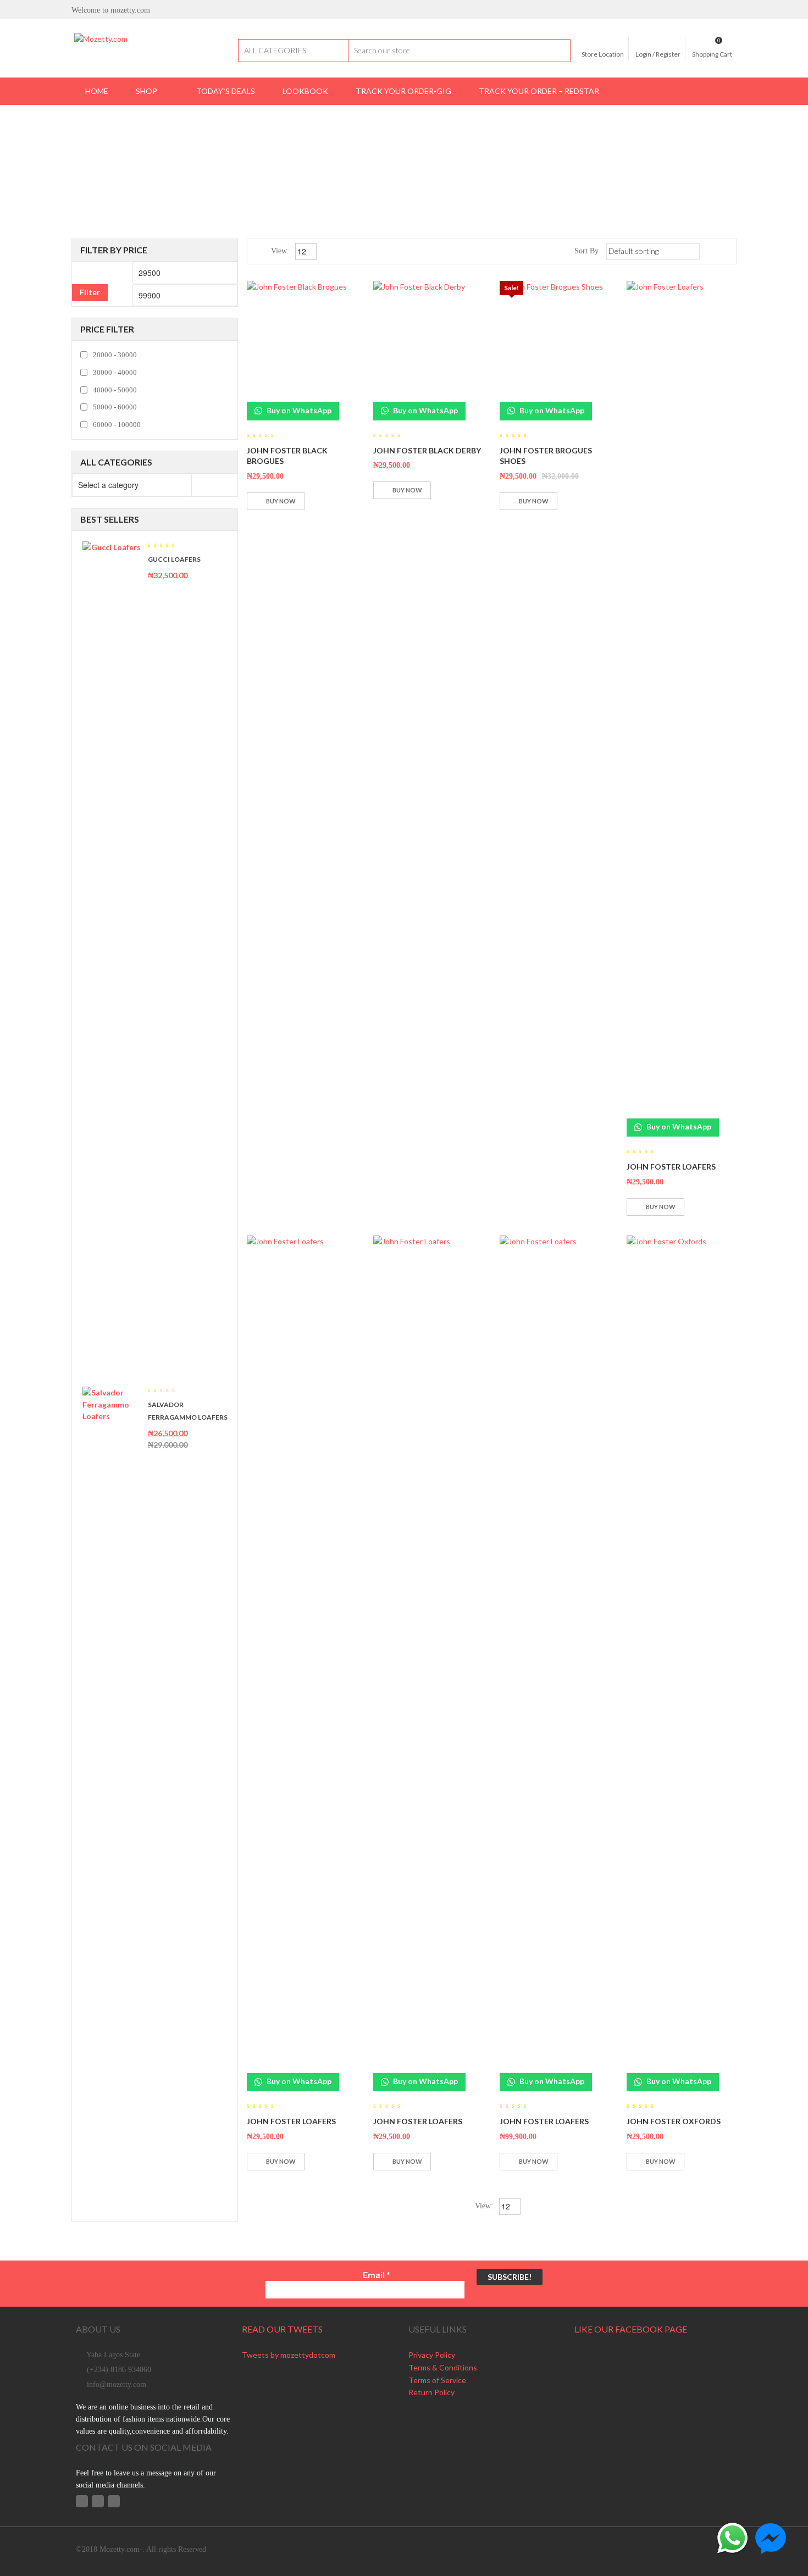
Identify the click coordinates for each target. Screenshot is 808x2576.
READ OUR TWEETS (282, 2329)
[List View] (726, 251)
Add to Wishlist (316, 501)
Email (377, 2275)
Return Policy (431, 2392)
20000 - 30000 (115, 355)
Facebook (82, 2501)
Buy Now (281, 501)
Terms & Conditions (443, 2367)
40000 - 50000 (115, 390)
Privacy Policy (432, 2355)
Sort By (586, 251)
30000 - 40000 (115, 372)
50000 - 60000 (115, 407)
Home (338, 144)
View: (281, 251)
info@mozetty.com (117, 2384)
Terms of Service (437, 2380)
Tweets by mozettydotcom (289, 2355)
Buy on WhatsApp (298, 410)
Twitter (98, 2501)
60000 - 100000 (117, 425)
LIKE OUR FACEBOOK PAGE (631, 2329)
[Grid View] (710, 251)
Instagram (114, 2501)
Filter (90, 292)
